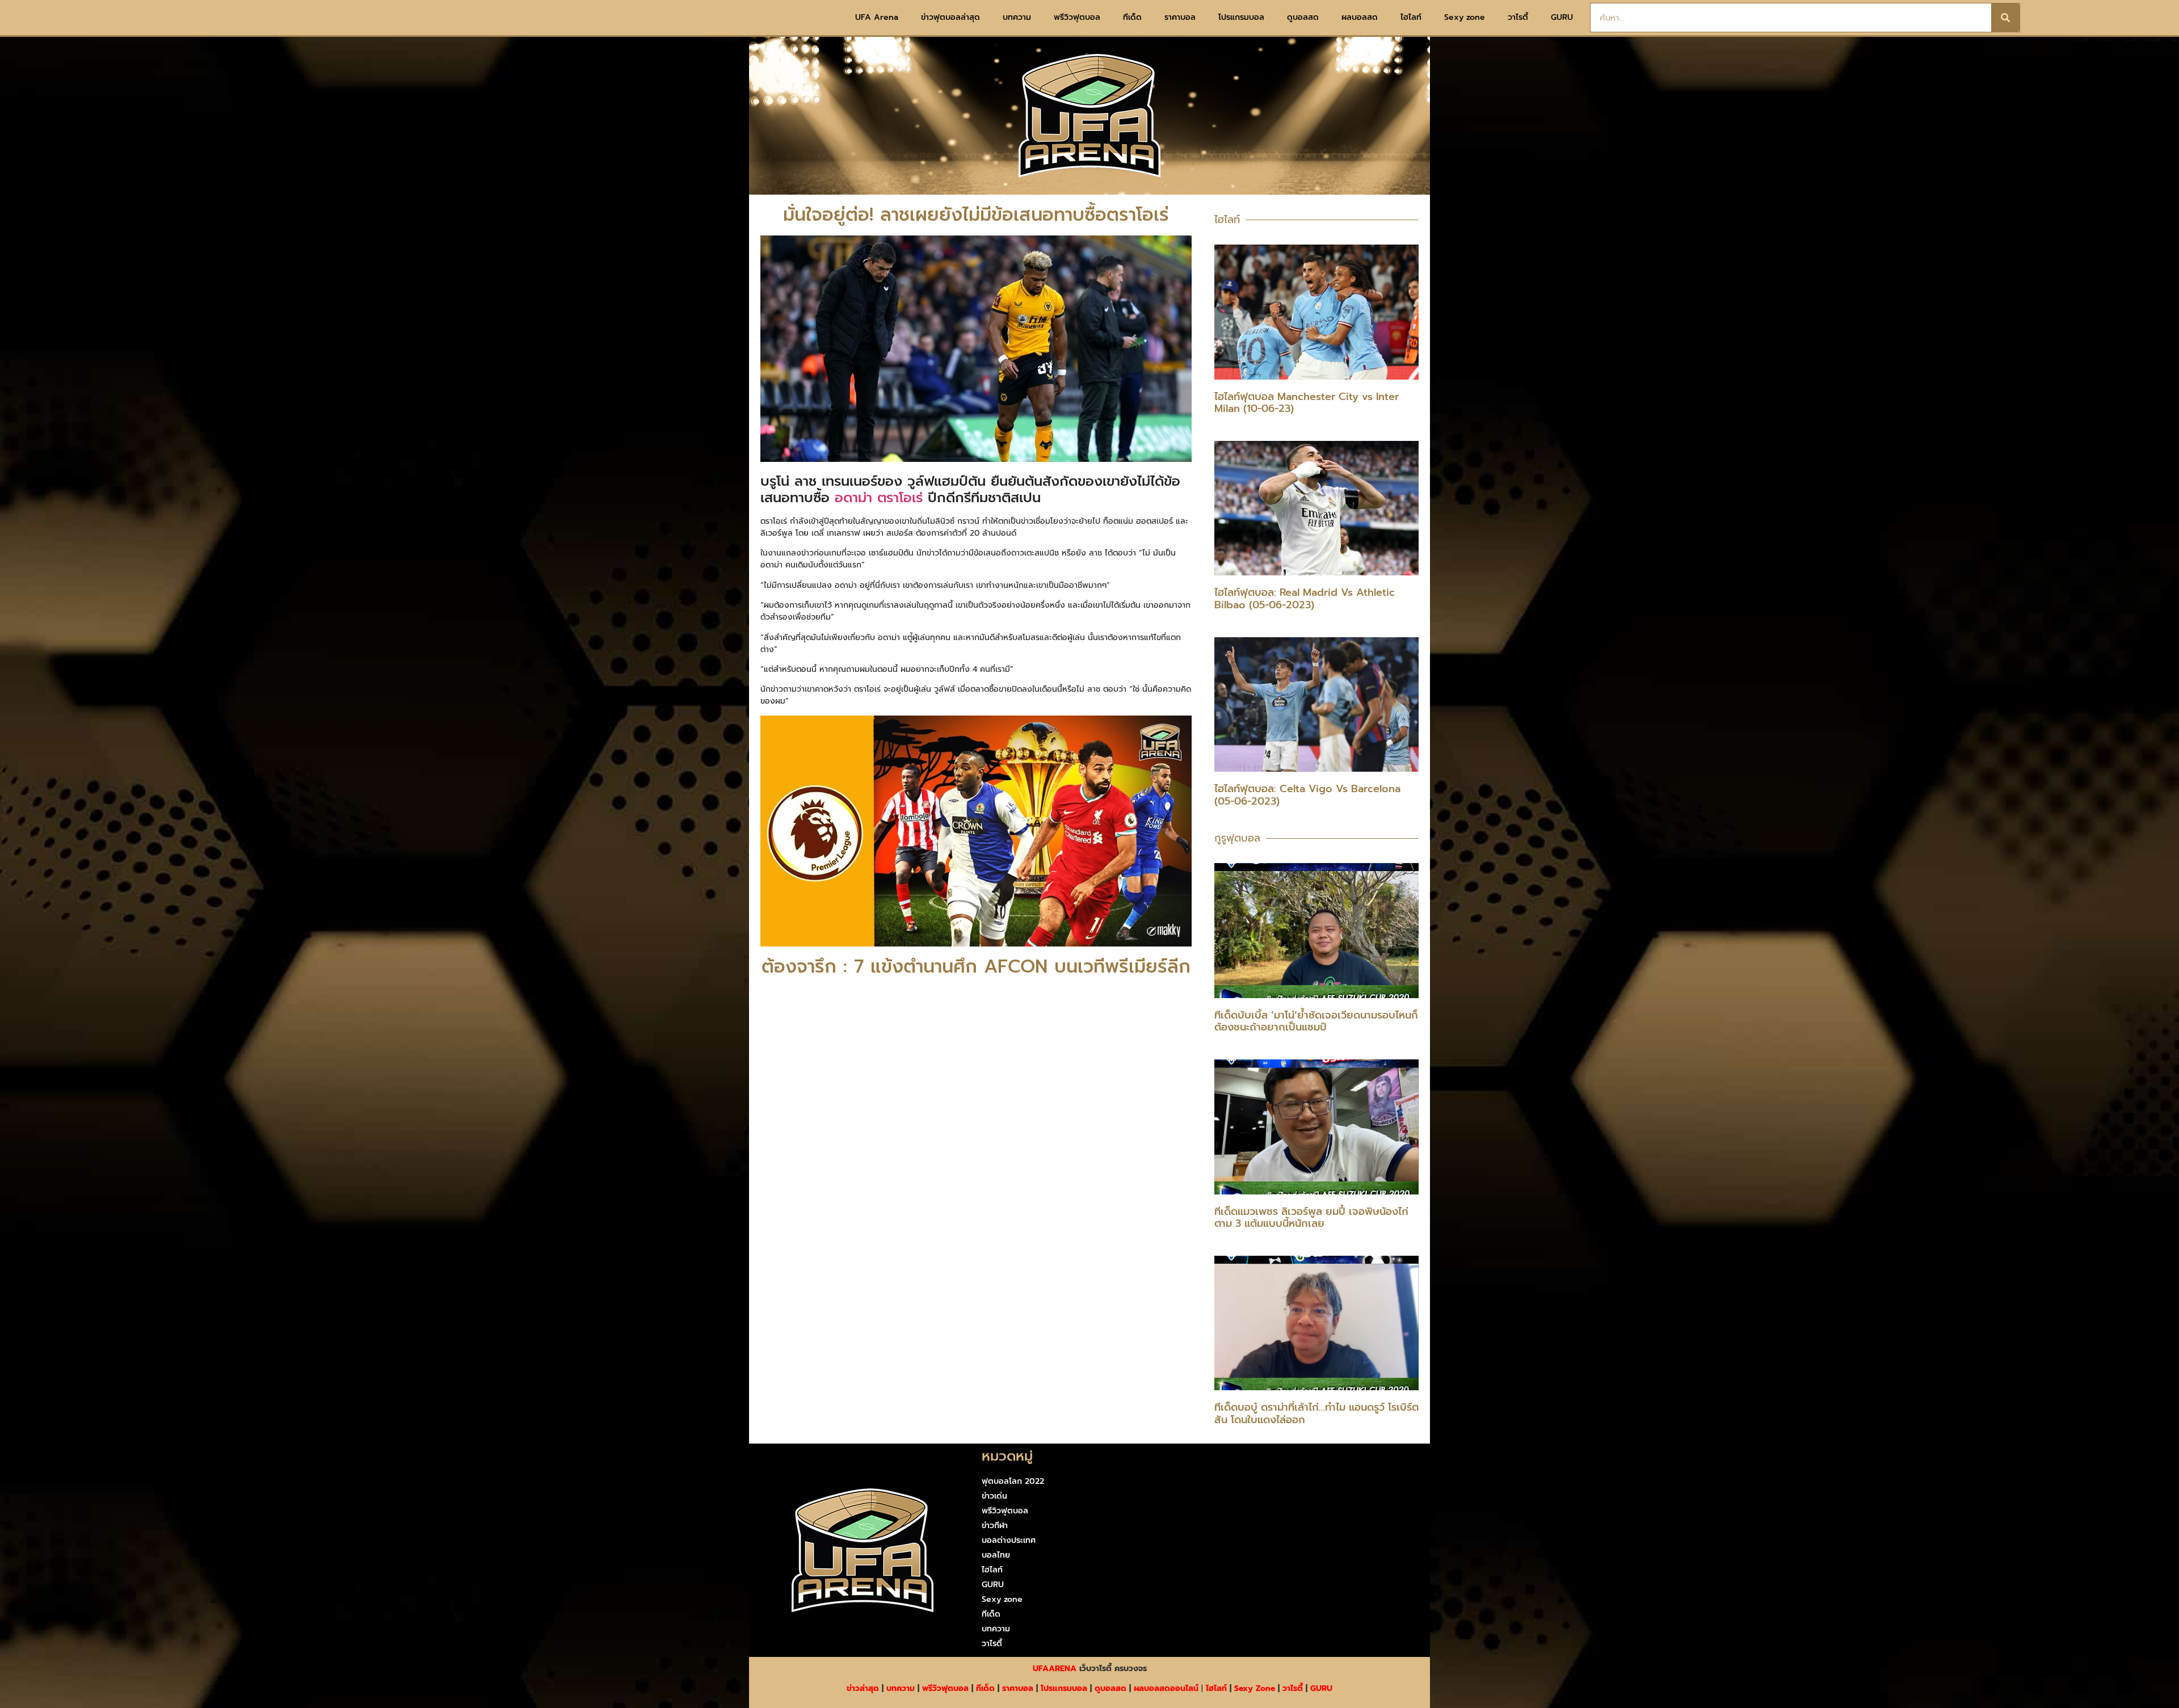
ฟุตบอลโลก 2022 (1013, 1481)
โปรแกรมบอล (1241, 17)
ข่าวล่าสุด (863, 1688)
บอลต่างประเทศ (1009, 1540)
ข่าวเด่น (994, 1496)
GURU (1562, 17)
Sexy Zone (1255, 1688)
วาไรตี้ (1518, 17)
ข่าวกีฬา (995, 1526)
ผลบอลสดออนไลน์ (1166, 1688)
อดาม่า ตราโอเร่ (879, 498)
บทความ (1017, 17)
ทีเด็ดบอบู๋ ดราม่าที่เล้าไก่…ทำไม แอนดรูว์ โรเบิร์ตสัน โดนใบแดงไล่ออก (1316, 1413)
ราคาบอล (1180, 17)
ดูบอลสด (1303, 17)
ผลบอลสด (1360, 17)
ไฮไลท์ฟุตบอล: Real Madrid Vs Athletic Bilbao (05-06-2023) (1305, 599)
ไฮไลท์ (1411, 17)
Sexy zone (1465, 17)
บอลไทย (996, 1555)
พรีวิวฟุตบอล (1077, 17)
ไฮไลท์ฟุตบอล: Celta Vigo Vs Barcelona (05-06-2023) (1307, 795)
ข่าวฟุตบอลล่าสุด (950, 17)
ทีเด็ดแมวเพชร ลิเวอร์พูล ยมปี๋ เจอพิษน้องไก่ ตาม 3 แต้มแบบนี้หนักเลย (1311, 1218)
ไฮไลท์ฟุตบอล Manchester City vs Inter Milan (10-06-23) (1307, 403)
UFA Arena (877, 17)
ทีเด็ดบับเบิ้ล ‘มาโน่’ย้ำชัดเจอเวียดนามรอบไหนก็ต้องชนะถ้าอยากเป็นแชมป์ (1316, 1021)
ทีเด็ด (1132, 17)
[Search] (2005, 18)
